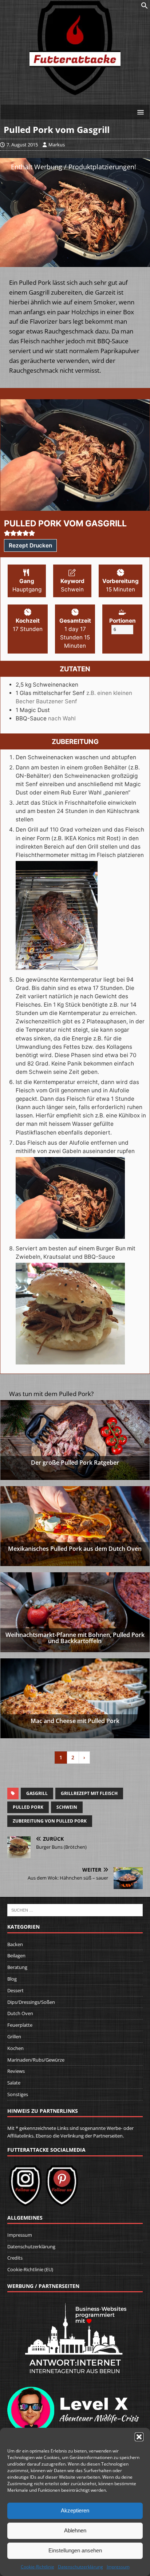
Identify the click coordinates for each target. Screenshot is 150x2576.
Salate (14, 2083)
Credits (15, 2258)
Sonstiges (18, 2094)
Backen (15, 1944)
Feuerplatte (20, 2025)
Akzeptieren (75, 2510)
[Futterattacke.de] (75, 91)
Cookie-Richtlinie (37, 2567)
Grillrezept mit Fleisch (89, 1793)
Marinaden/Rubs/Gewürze (36, 2060)
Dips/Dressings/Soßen (31, 2002)
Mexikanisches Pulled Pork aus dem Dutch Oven (75, 1549)
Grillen (14, 2037)
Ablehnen (75, 2530)
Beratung (17, 1967)
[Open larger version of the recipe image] (75, 455)
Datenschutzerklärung (80, 2567)
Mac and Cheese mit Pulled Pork (75, 1721)
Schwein (67, 1807)
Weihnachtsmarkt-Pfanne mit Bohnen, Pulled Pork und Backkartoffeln (75, 1638)
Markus (57, 145)
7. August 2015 (22, 145)
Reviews (16, 2071)
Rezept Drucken (30, 545)
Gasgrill (37, 1793)
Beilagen (16, 1956)
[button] (139, 2437)
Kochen (15, 2048)
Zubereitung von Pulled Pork (50, 1821)
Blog (12, 1979)
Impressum (118, 2567)
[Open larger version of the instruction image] (57, 966)
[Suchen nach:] (75, 1910)
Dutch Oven (20, 2013)
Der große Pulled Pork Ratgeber (75, 1463)
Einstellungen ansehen (75, 2550)
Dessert (15, 1990)
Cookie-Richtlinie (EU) (30, 2269)
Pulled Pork (28, 1807)
